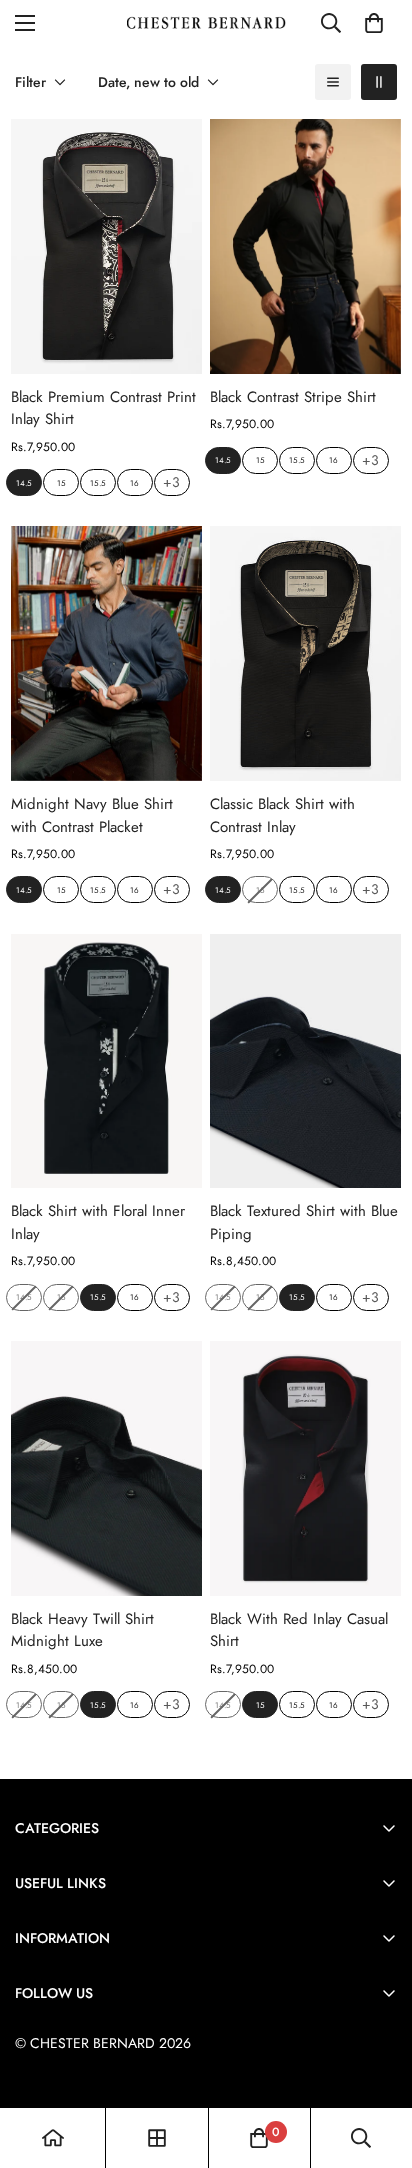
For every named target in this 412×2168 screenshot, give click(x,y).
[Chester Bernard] (206, 23)
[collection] (157, 2138)
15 (61, 483)
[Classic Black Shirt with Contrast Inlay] (305, 653)
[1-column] (333, 82)
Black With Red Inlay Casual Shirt (299, 1630)
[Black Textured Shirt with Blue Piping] (305, 1061)
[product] (53, 2138)
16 (134, 483)
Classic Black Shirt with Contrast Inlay (282, 815)
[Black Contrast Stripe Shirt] (305, 246)
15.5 (98, 483)
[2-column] (379, 82)
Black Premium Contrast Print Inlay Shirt (103, 408)
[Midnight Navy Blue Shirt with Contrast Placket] (106, 653)
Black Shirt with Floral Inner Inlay (98, 1222)
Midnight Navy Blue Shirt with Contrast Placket (92, 815)
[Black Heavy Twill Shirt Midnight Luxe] (106, 1468)
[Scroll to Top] (376, 2062)
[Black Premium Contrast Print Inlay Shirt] (106, 246)
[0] (374, 23)
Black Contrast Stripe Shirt (293, 397)
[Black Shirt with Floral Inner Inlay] (106, 1061)
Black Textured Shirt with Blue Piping (304, 1222)
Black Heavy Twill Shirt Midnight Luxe (82, 1630)
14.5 (24, 483)
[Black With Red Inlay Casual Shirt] (305, 1468)
